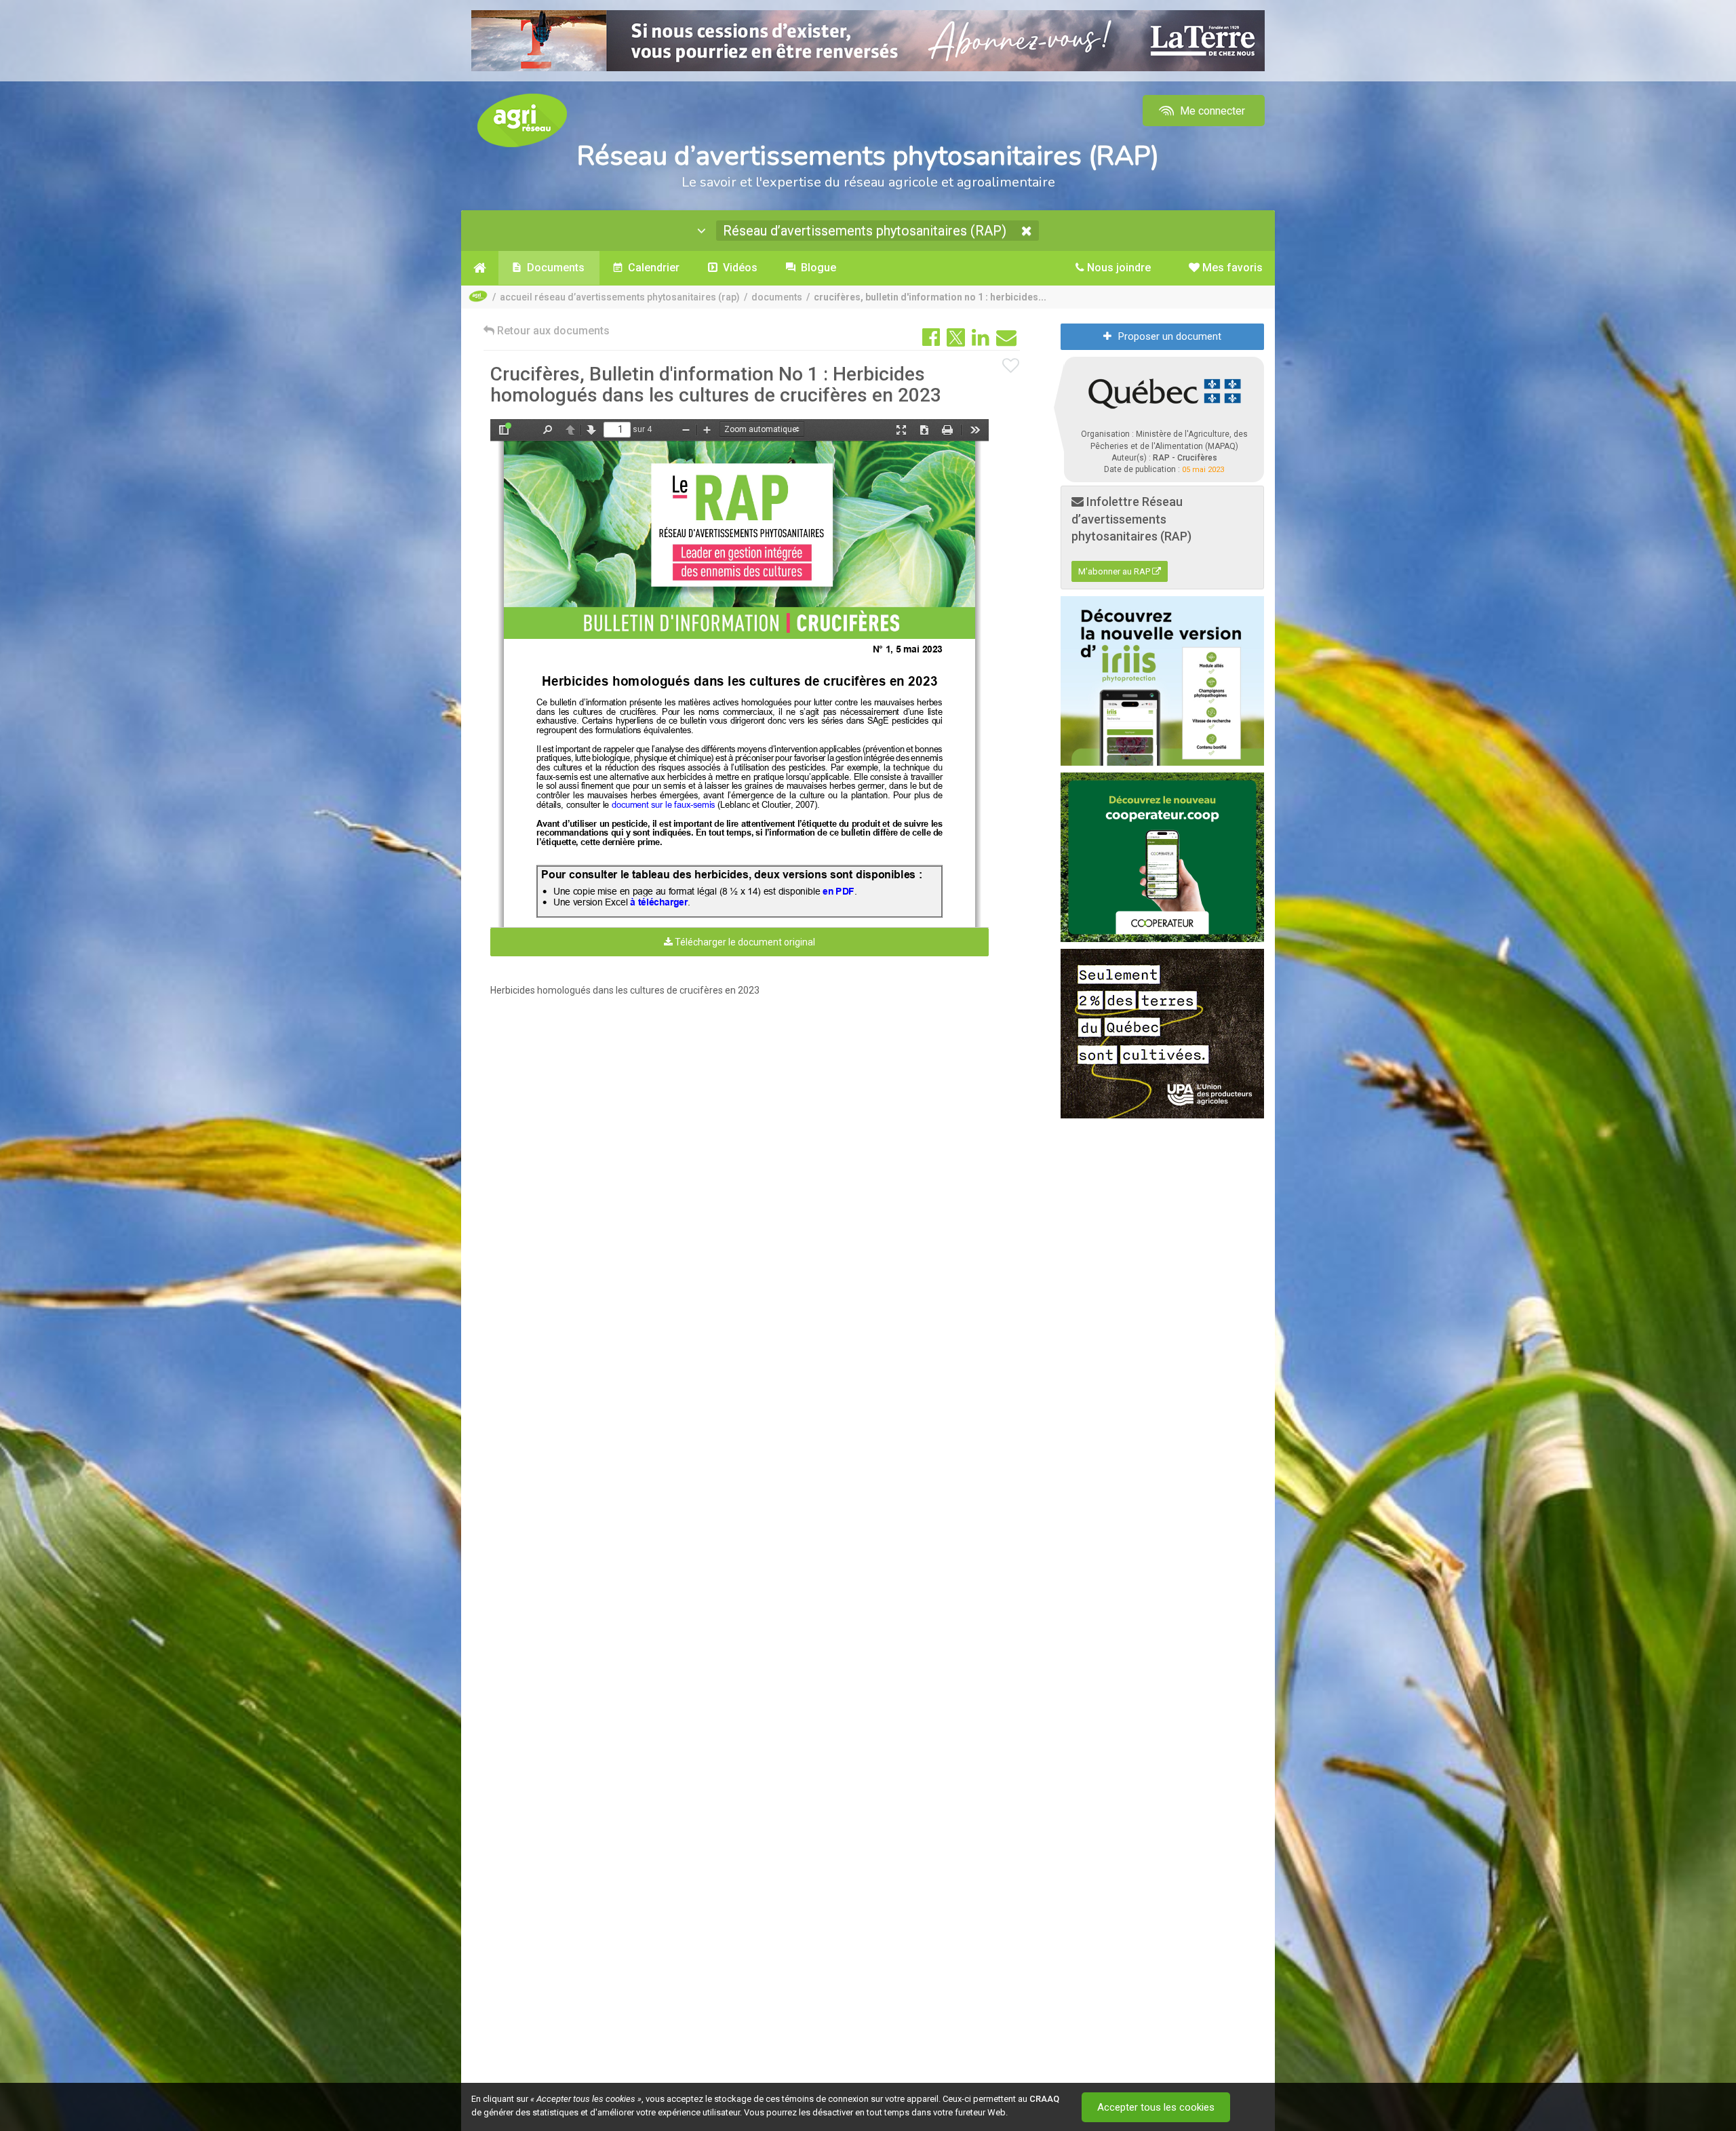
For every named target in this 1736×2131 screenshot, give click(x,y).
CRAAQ (1044, 2099)
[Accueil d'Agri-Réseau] (522, 120)
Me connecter (1211, 111)
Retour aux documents (552, 331)
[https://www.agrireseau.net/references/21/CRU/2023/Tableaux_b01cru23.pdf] (838, 891)
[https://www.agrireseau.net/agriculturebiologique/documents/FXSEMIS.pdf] (663, 805)
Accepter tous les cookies (1156, 2107)
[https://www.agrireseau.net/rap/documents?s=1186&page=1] (742, 540)
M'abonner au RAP (1115, 571)
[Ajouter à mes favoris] (1011, 366)
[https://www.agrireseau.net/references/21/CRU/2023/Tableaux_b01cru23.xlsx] (659, 903)
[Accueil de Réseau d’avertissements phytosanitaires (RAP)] (480, 268)
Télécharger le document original (744, 942)
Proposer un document (1170, 336)
